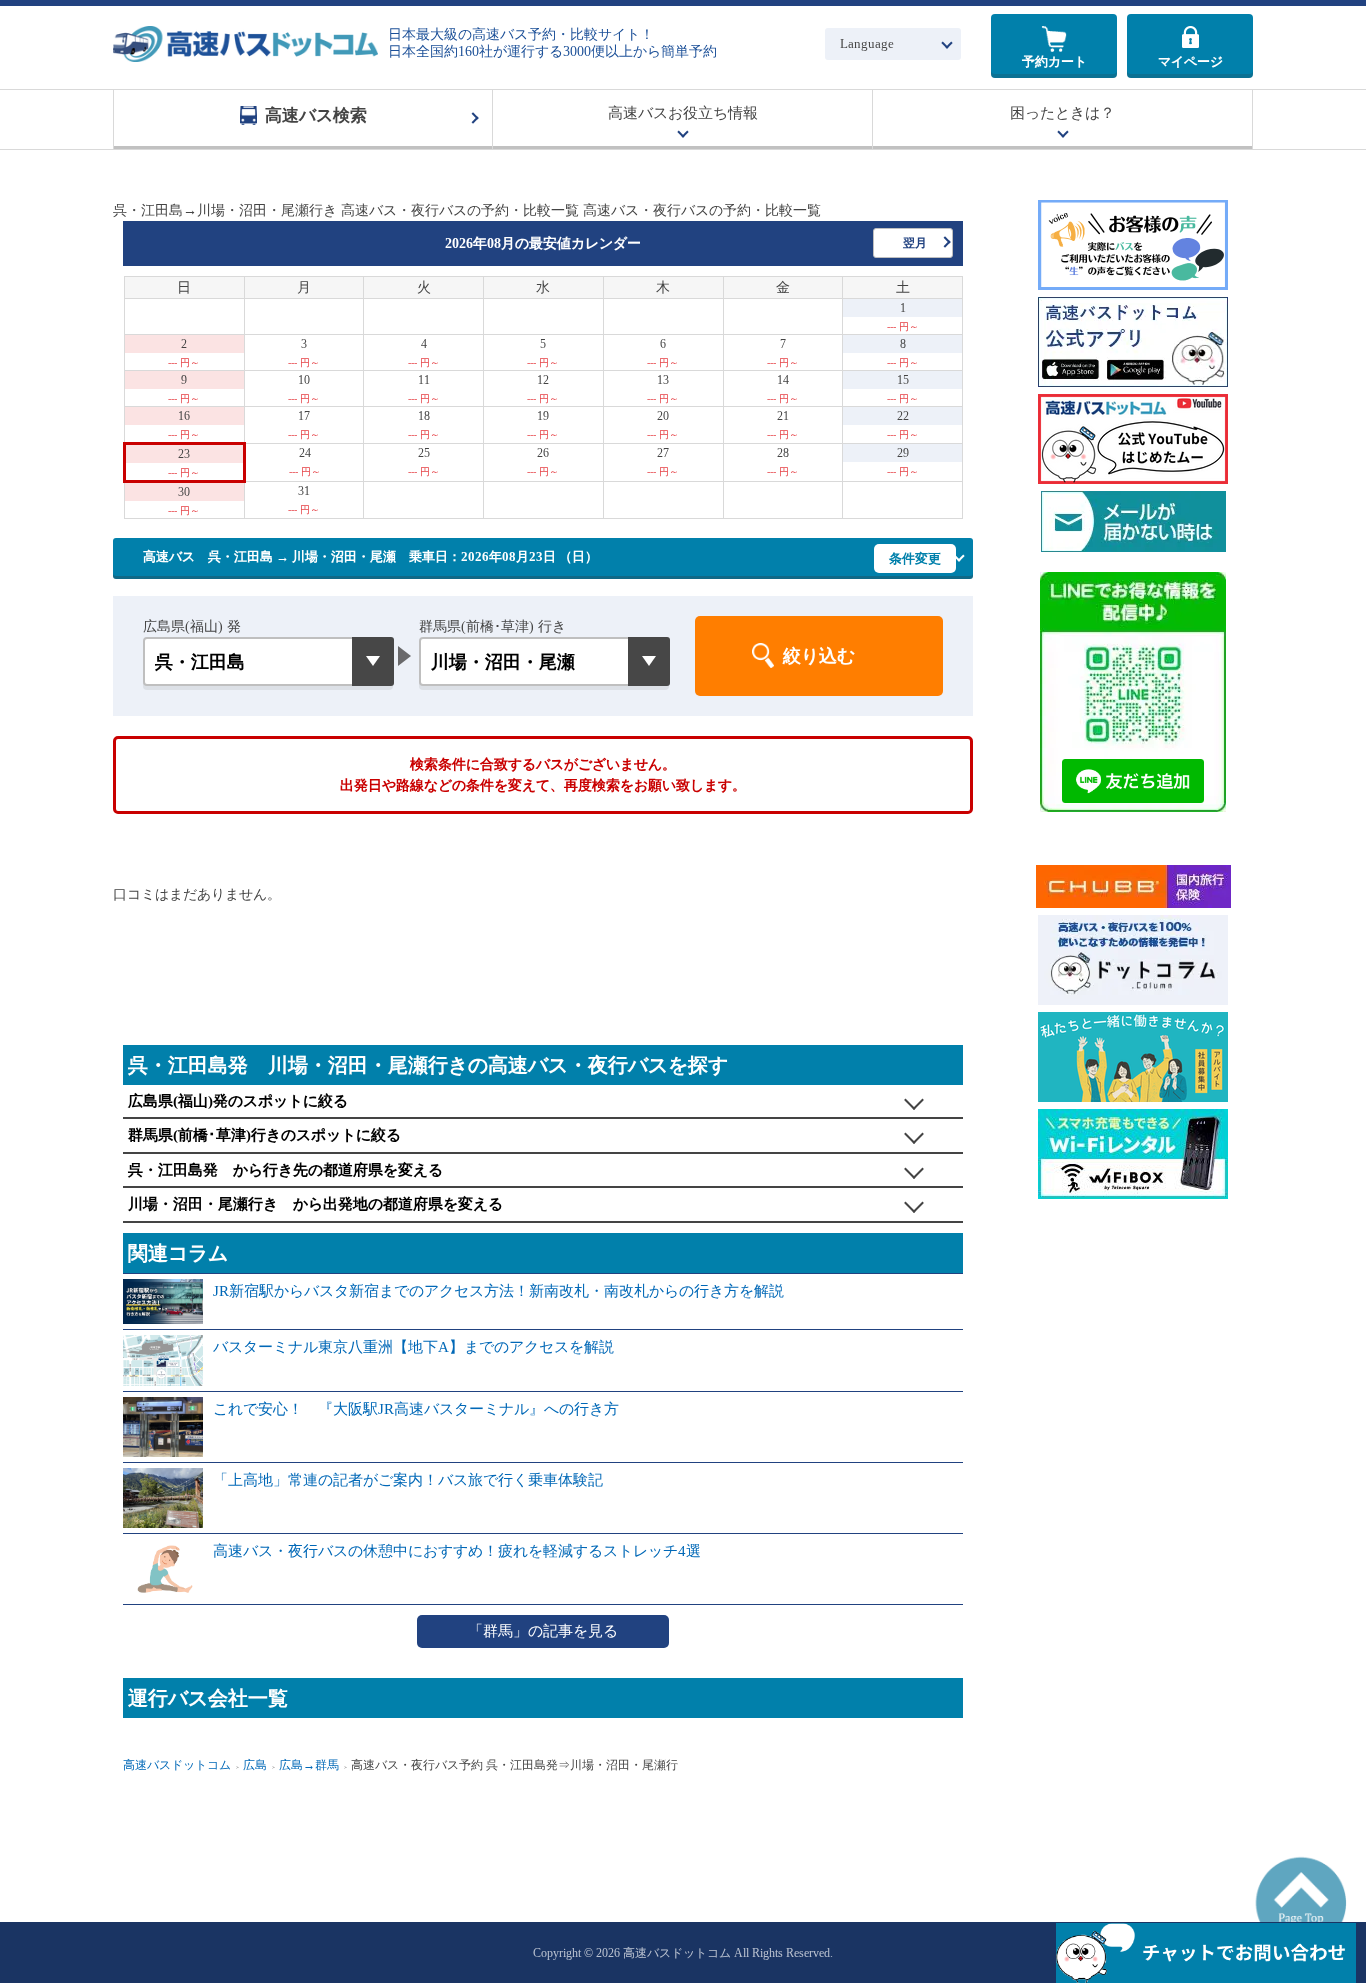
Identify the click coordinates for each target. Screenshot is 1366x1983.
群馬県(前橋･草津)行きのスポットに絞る (264, 1135)
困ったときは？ (1062, 113)
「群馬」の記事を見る (543, 1631)
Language (867, 43)
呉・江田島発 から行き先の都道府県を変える (285, 1170)
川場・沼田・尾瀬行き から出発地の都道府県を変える (315, 1204)
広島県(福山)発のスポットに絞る (238, 1101)
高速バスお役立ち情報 (683, 113)
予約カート (1054, 61)
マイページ (1190, 61)
